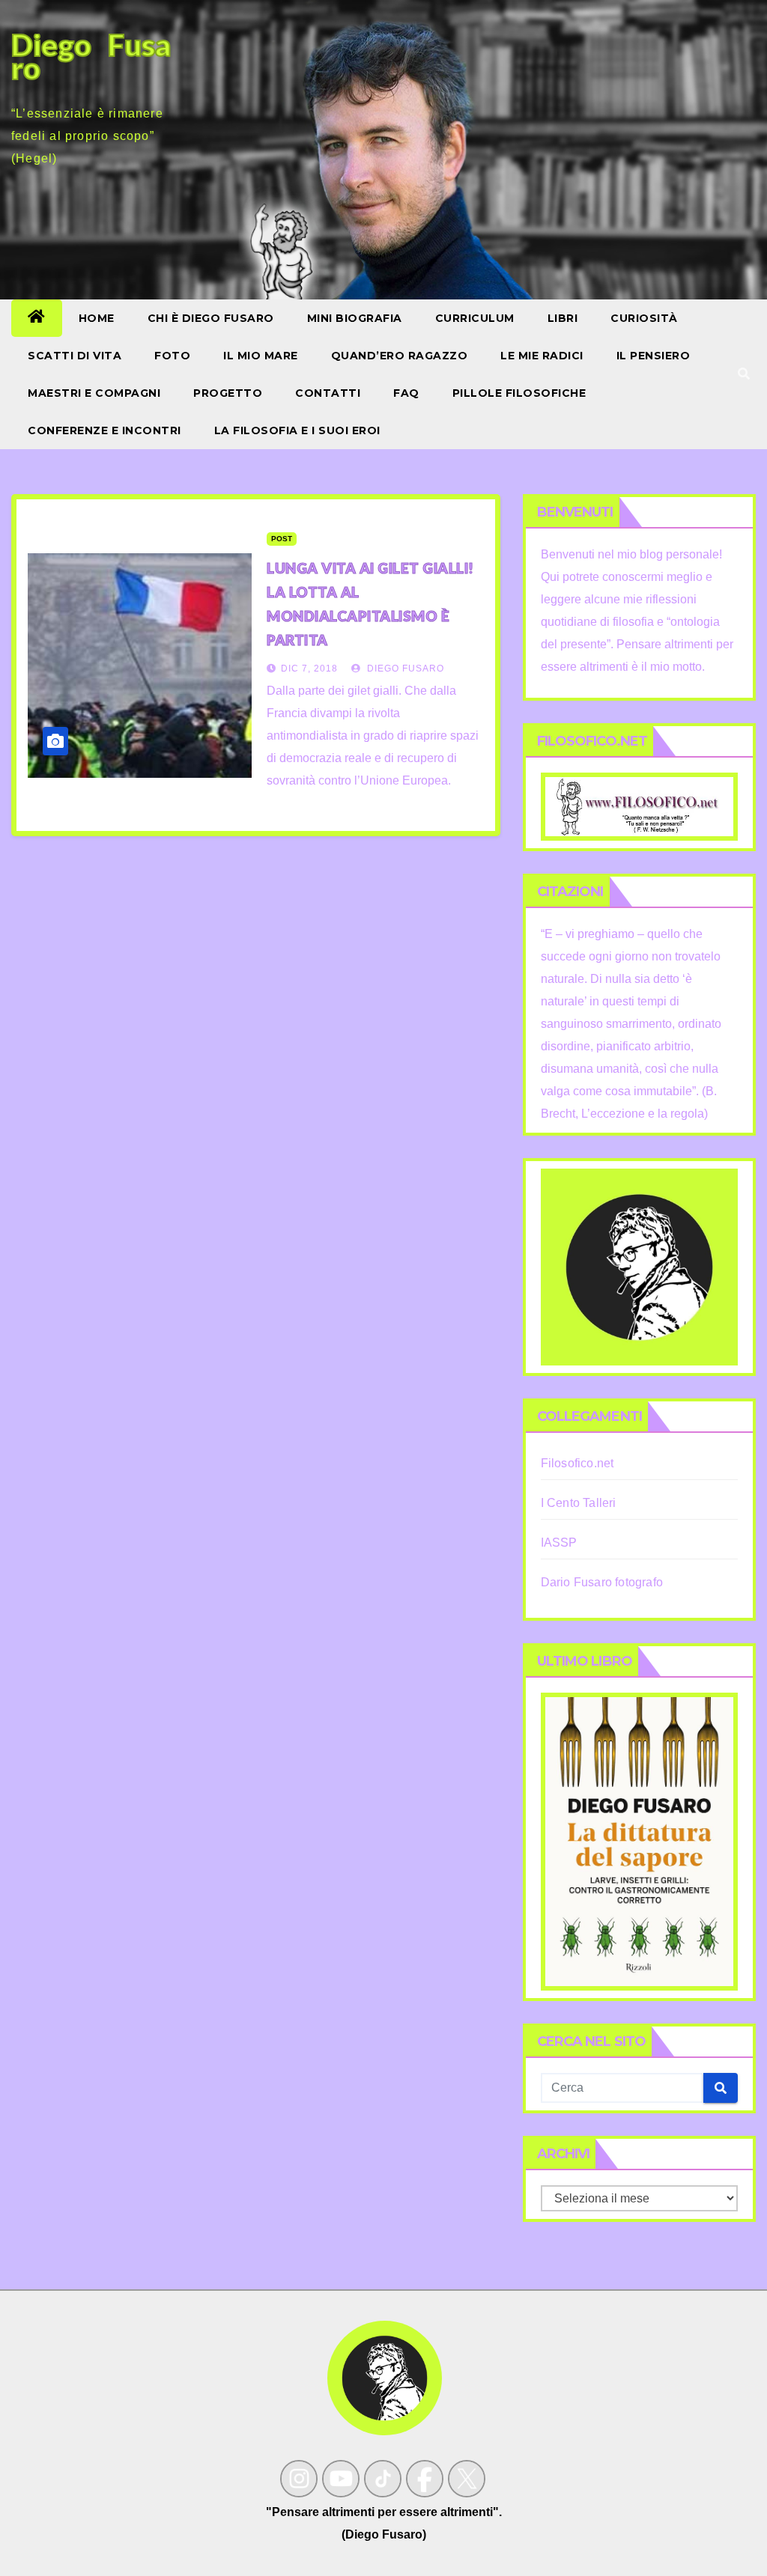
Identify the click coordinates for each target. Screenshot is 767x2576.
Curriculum (475, 318)
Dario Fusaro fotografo (602, 1582)
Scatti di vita (75, 356)
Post (282, 539)
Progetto (228, 393)
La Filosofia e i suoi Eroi (297, 430)
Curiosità (644, 318)
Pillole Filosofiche (519, 393)
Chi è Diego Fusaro (211, 318)
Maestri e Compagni (94, 393)
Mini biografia (355, 318)
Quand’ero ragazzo (400, 356)
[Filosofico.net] (639, 806)
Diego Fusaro (404, 669)
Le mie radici (542, 356)
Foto (172, 356)
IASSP (559, 1543)
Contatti (328, 393)
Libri (563, 318)
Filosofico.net (577, 1463)
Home (97, 318)
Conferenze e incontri (104, 430)
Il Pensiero (654, 356)
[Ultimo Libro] (639, 1841)
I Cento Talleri (579, 1503)
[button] (744, 374)
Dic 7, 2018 (309, 669)
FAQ (406, 393)
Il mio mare (261, 356)
